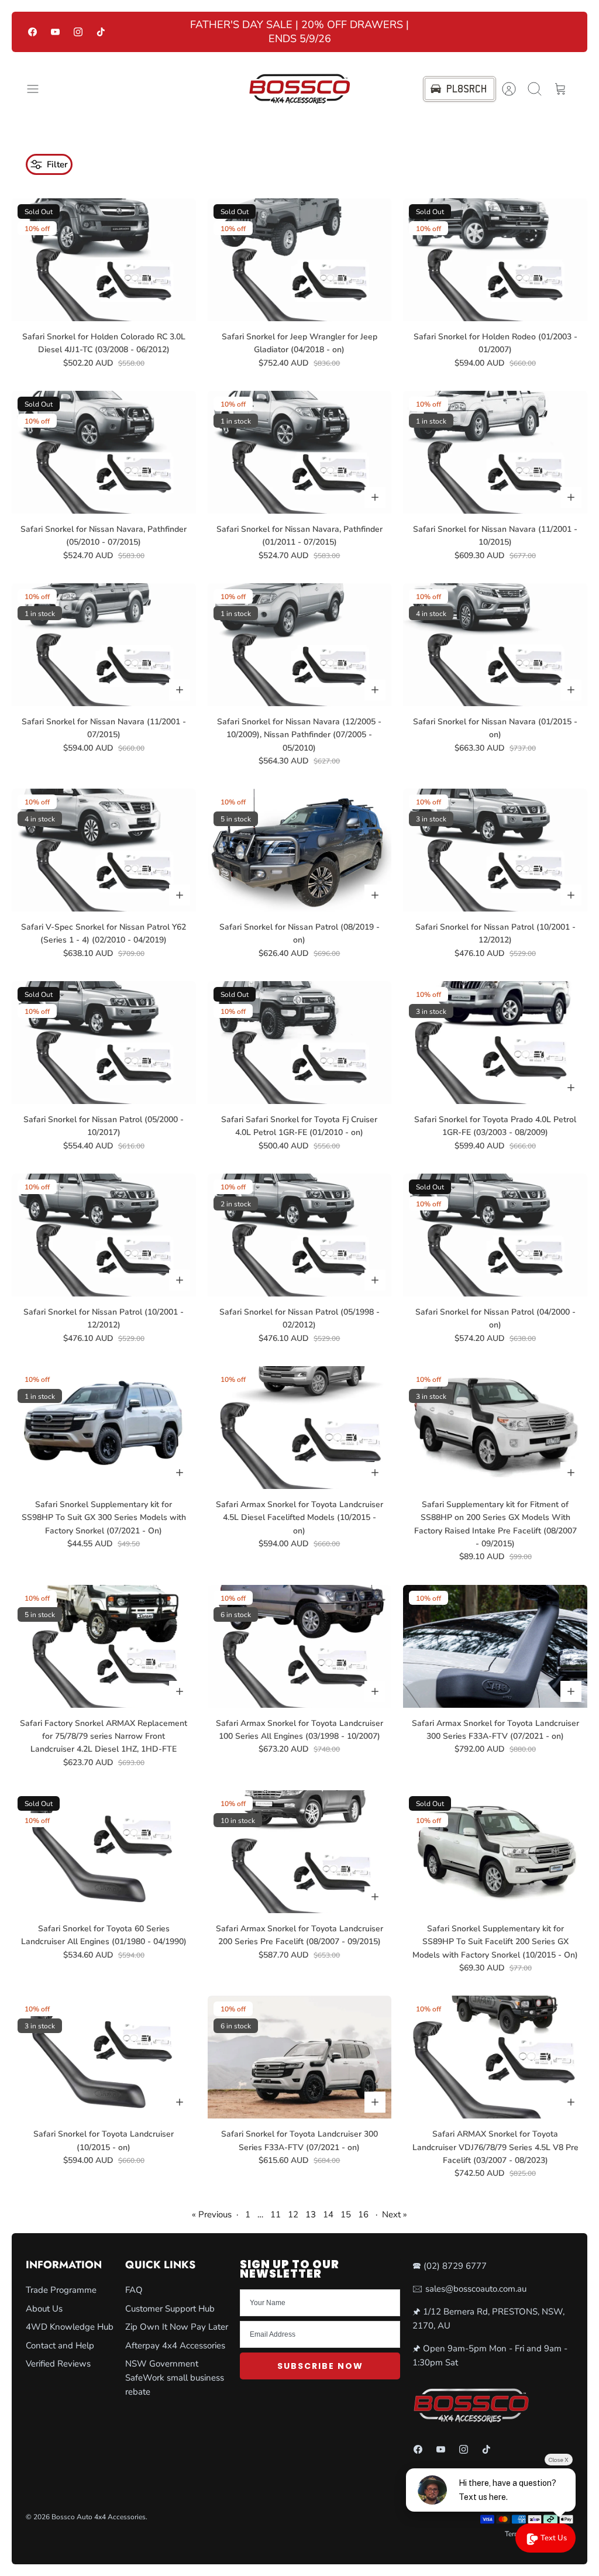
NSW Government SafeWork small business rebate (175, 2378)
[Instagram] (78, 32)
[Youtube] (55, 32)
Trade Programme (61, 2290)
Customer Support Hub (170, 2309)
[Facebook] (32, 32)
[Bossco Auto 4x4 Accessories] (299, 89)
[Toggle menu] (39, 89)
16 (363, 2214)
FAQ (134, 2290)
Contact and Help (60, 2345)
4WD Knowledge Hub (70, 2327)
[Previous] (171, 32)
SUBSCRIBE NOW (320, 2366)
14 (328, 2214)
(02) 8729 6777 (455, 2266)
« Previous (212, 2214)
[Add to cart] (375, 497)
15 (346, 2214)
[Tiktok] (101, 32)
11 (276, 2214)
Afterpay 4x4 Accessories (175, 2345)
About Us (44, 2309)
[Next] (428, 32)
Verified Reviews (58, 2364)
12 (293, 2214)
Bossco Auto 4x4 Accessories (99, 2517)
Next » (395, 2214)
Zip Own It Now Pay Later (177, 2327)
